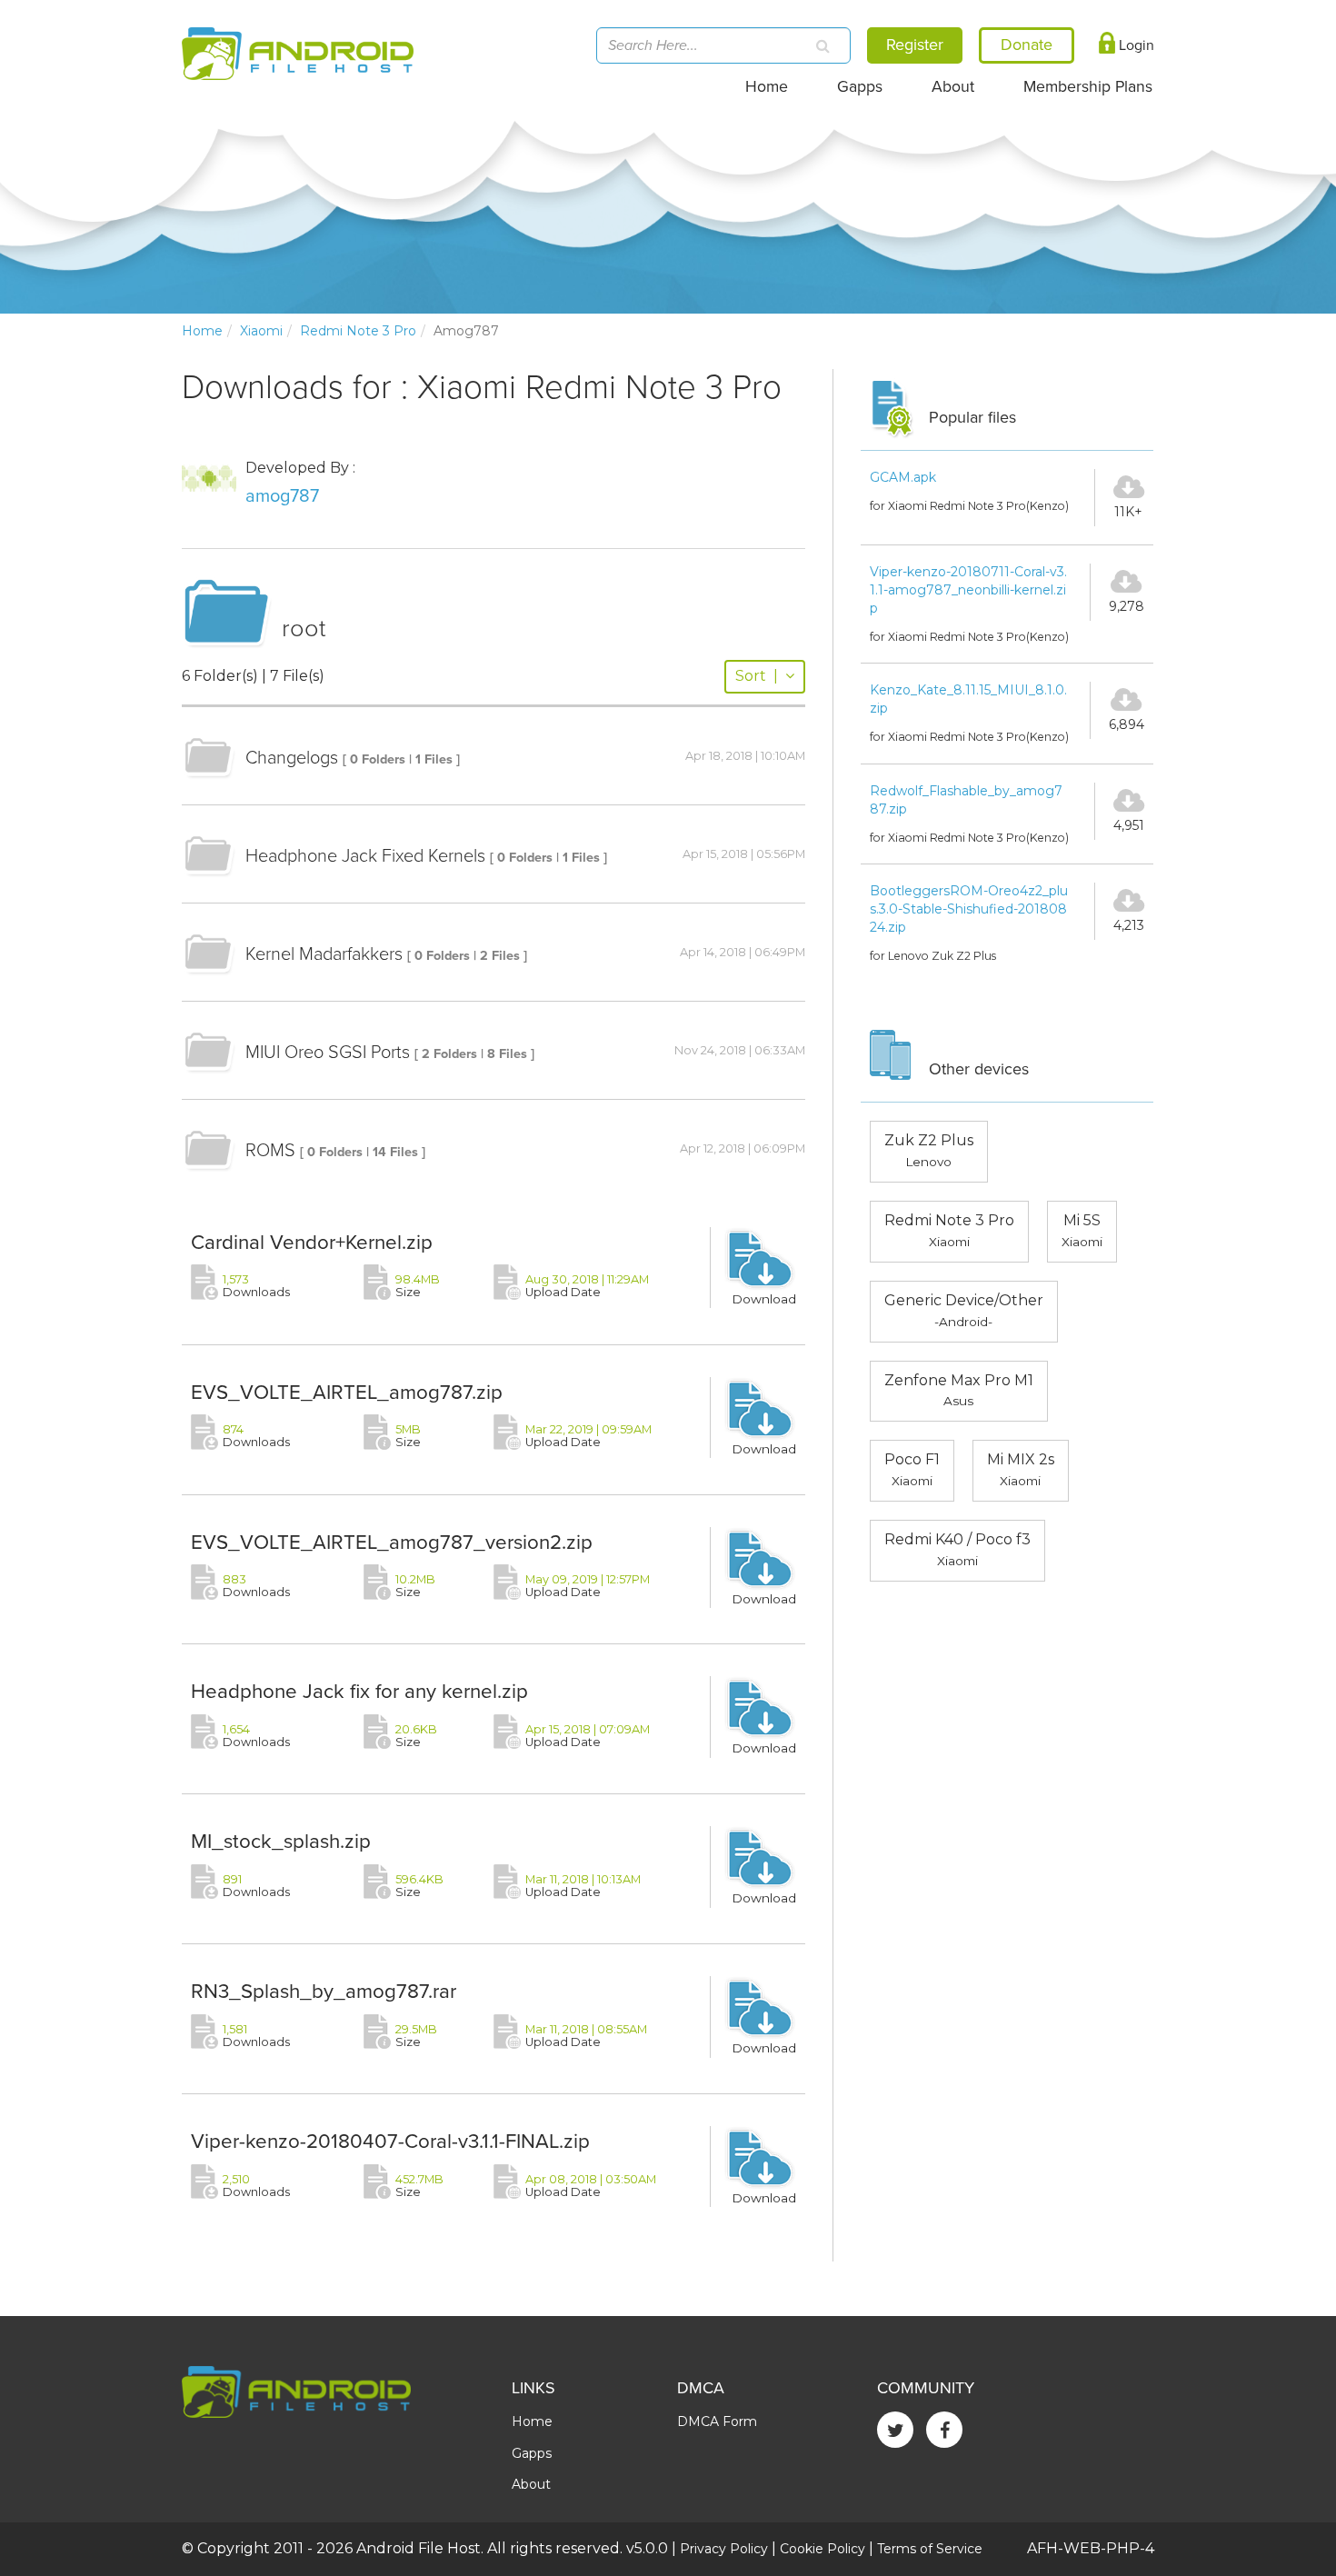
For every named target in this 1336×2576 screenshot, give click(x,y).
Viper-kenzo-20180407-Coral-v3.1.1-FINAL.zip (390, 2141)
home (202, 331)
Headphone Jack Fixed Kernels (365, 856)
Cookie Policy (823, 2549)
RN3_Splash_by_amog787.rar (324, 1991)
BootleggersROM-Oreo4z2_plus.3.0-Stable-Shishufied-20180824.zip (969, 909)
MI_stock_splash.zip (281, 1841)
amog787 (282, 496)
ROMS (270, 1151)
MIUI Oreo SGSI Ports (328, 1053)
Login (1135, 45)
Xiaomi (261, 331)
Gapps (860, 87)
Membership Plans (1088, 87)
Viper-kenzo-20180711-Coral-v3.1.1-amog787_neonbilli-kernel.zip (968, 590)
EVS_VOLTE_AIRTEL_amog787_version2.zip (392, 1542)
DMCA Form (717, 2421)
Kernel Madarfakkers (324, 954)
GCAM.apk (903, 477)
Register (915, 45)
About (953, 87)
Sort (757, 676)
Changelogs (292, 758)
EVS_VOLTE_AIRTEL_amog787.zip (347, 1392)
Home (767, 87)
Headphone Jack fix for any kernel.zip (359, 1691)
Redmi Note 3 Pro (358, 331)
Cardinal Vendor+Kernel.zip (312, 1242)
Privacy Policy (724, 2549)
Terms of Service (930, 2549)
